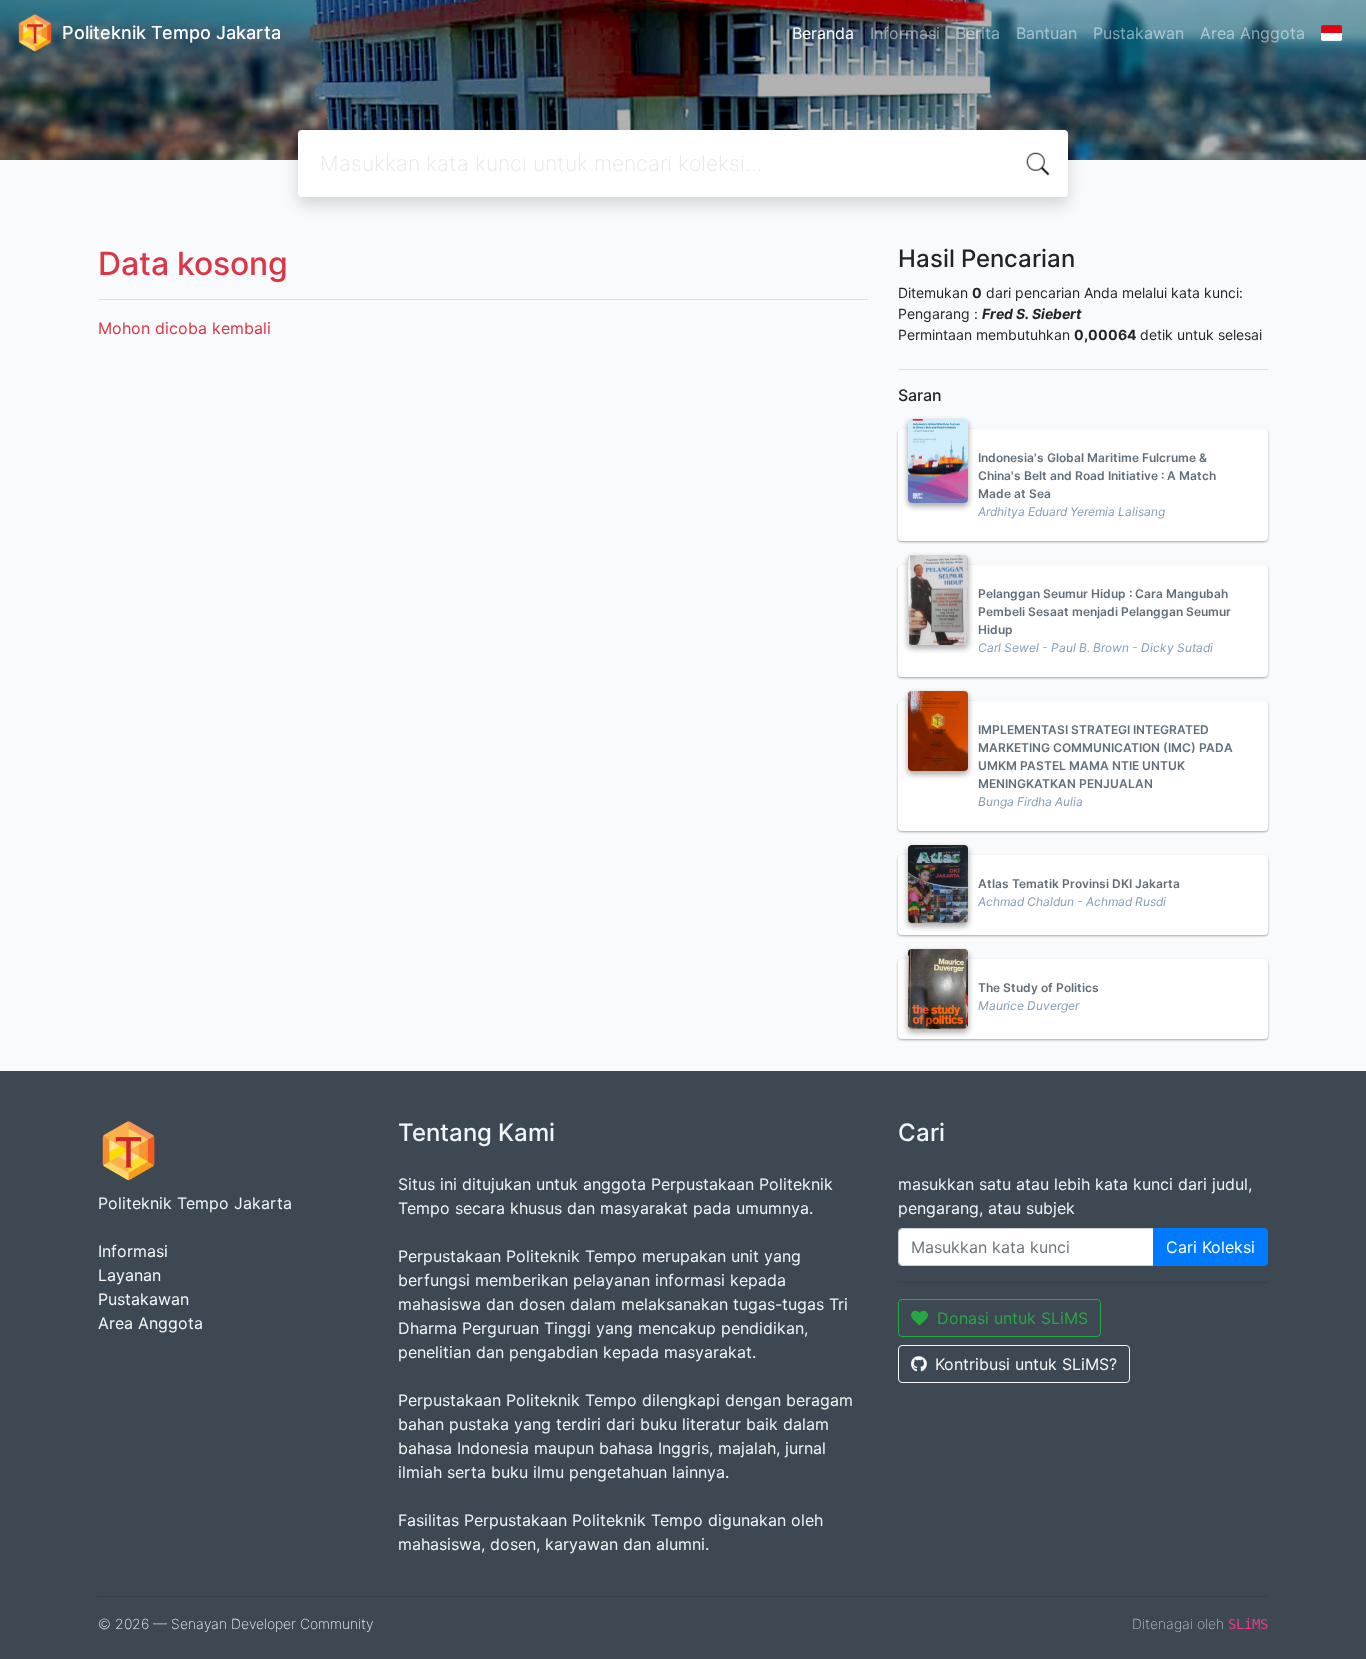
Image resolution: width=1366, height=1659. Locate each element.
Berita (978, 33)
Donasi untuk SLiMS (1012, 1318)
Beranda (823, 33)
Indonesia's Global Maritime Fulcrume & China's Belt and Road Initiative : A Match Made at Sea (1097, 475)
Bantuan (1046, 33)
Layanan (129, 1275)
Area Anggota (1252, 33)
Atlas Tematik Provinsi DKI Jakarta (1079, 883)
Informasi (905, 33)
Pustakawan (1138, 33)
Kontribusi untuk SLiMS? (1026, 1364)
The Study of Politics (1038, 987)
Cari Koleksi (1210, 1247)
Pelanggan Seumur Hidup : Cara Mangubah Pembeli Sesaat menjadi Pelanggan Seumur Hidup (1104, 611)
